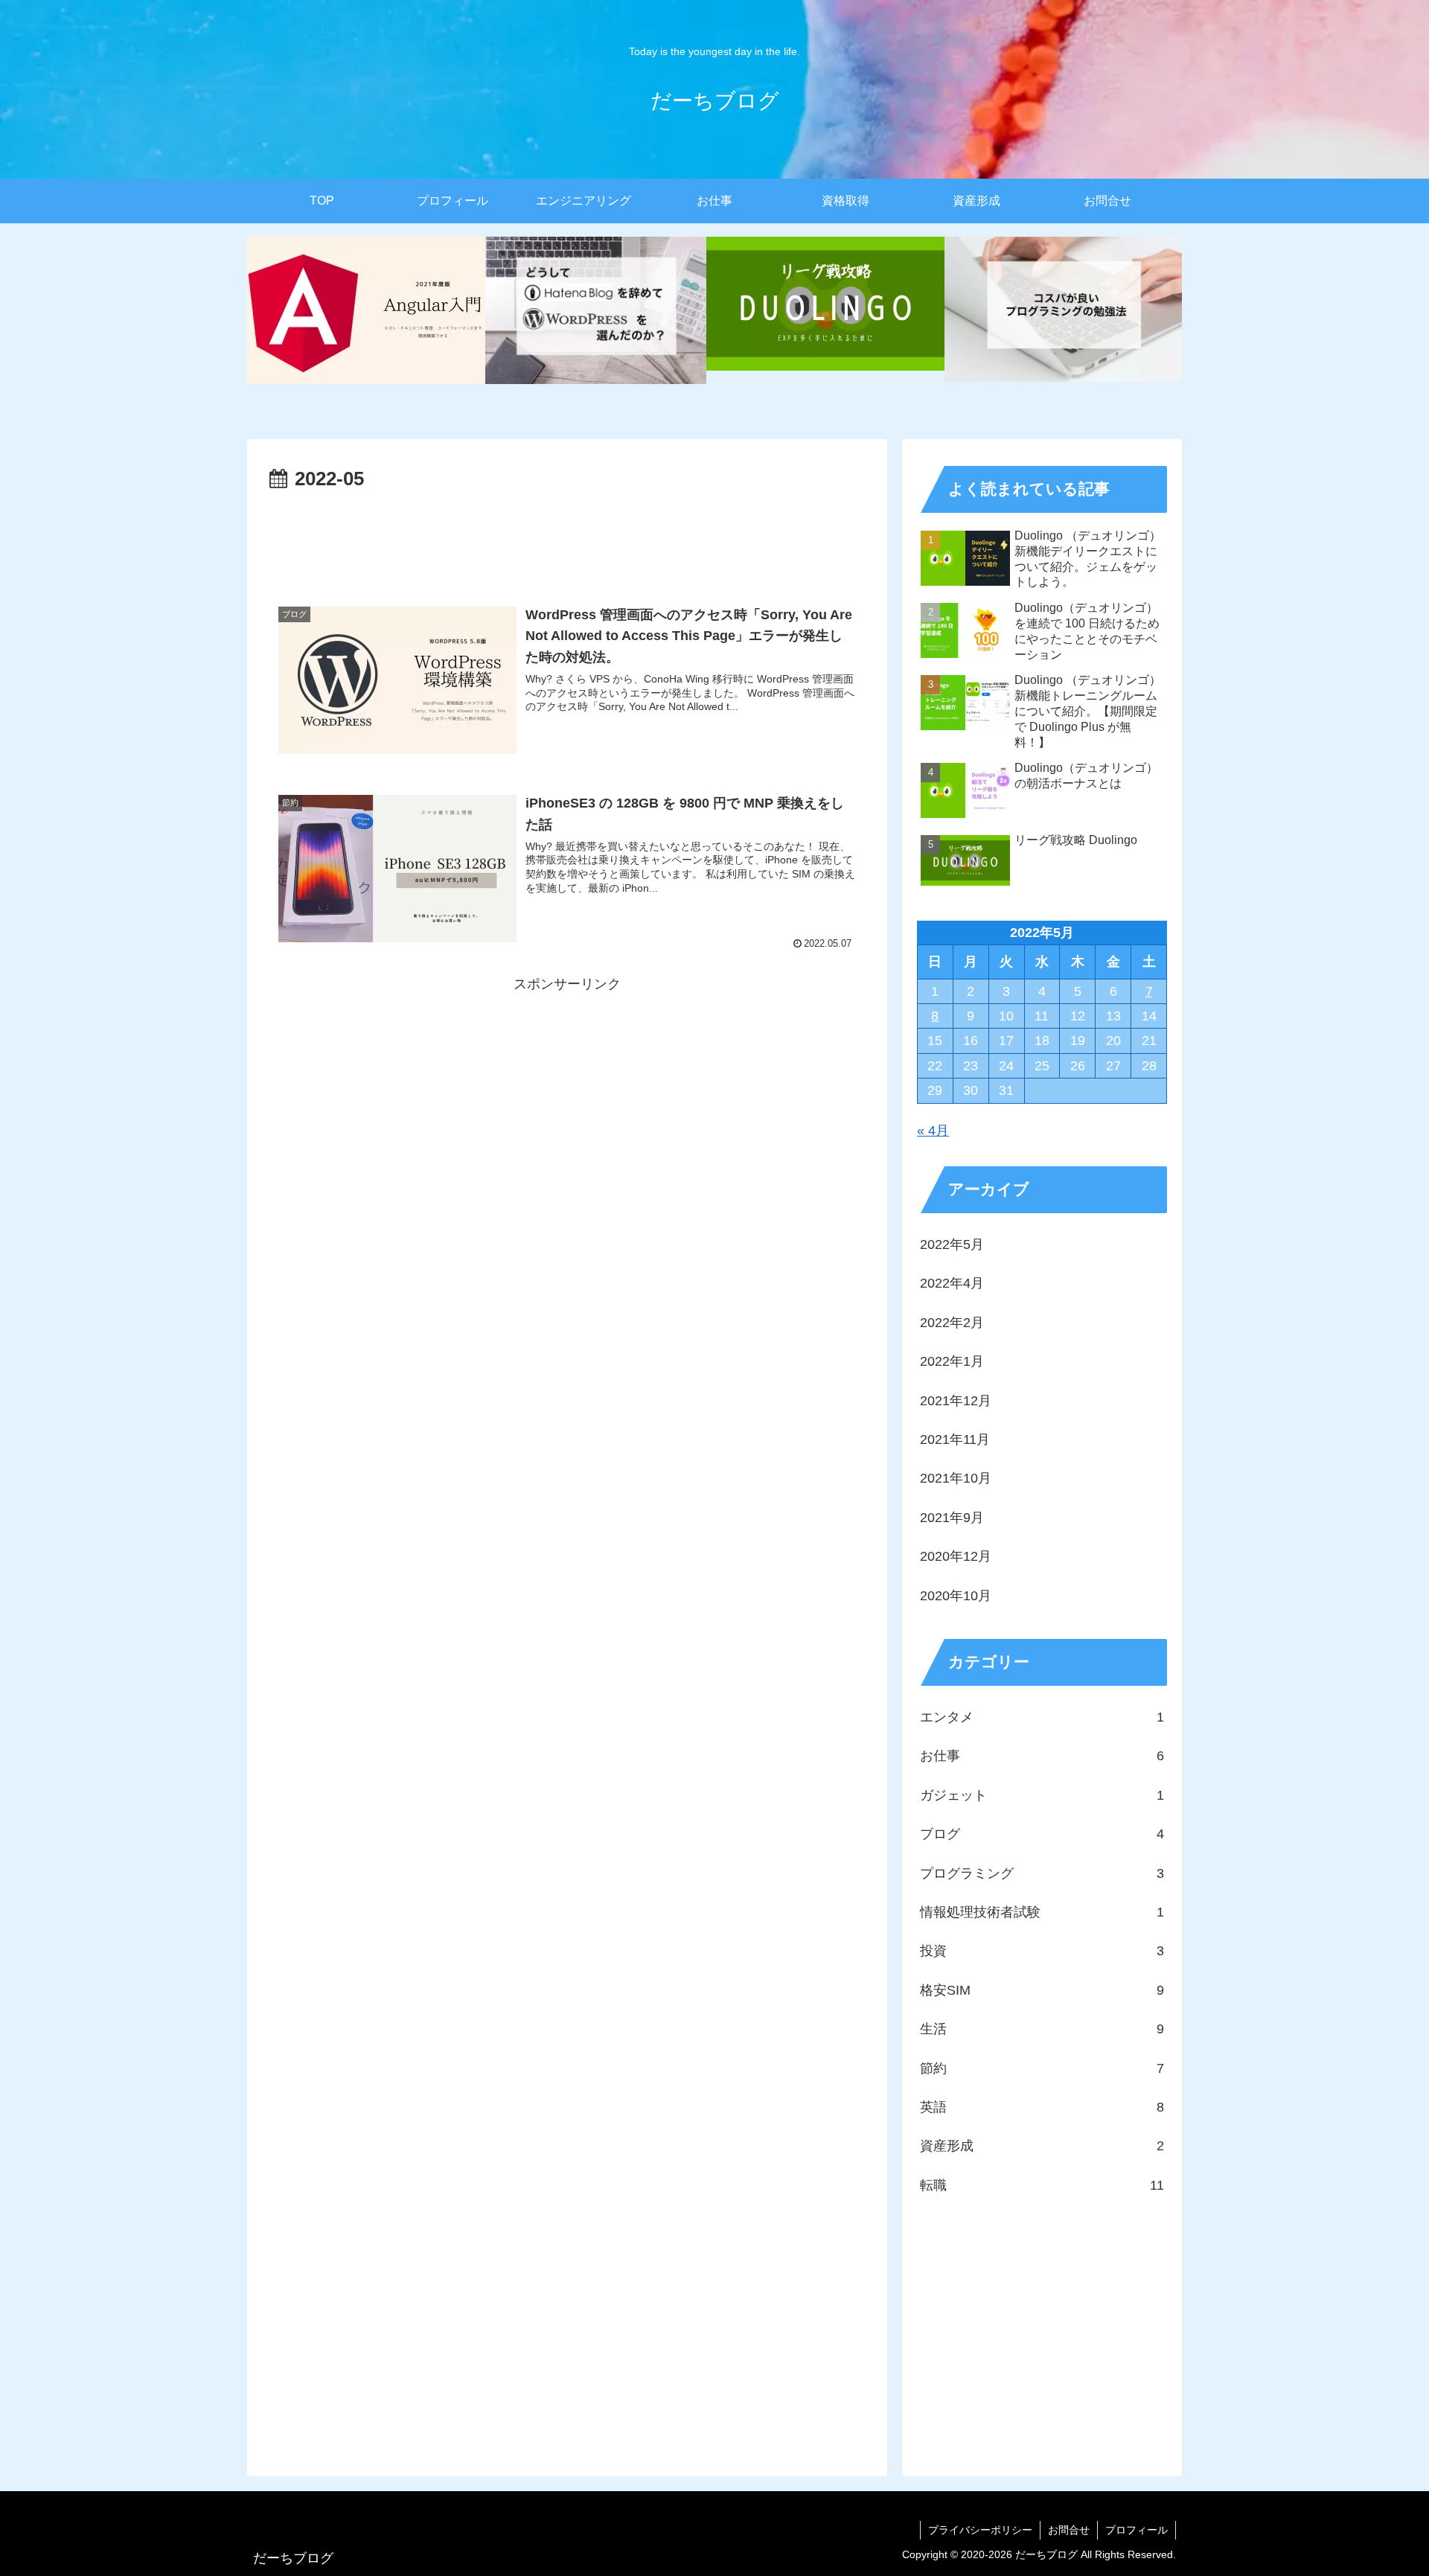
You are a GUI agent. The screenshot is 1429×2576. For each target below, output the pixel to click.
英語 (1042, 2107)
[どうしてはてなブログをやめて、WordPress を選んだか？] (596, 310)
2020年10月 (956, 1596)
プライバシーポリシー (980, 2530)
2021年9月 (952, 1518)
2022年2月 (952, 1323)
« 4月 (933, 1131)
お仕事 (1042, 1756)
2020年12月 (956, 1556)
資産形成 (1042, 2146)
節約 (1042, 2068)
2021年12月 (956, 1401)
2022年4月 (952, 1283)
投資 (1042, 1951)
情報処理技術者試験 (1042, 1912)
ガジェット (1042, 1795)
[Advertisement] (567, 537)
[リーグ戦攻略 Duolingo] (825, 310)
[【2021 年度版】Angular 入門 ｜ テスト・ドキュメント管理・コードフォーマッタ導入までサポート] (366, 310)
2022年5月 (952, 1244)
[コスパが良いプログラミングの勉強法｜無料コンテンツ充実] (1064, 310)
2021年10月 (956, 1478)
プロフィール (1137, 2530)
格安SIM (1042, 1990)
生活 (1042, 2029)
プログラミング (1042, 1873)
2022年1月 (952, 1361)
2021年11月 (955, 1439)
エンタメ (1042, 1717)
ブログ (1042, 1834)
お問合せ (1069, 2530)
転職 (1042, 2185)
